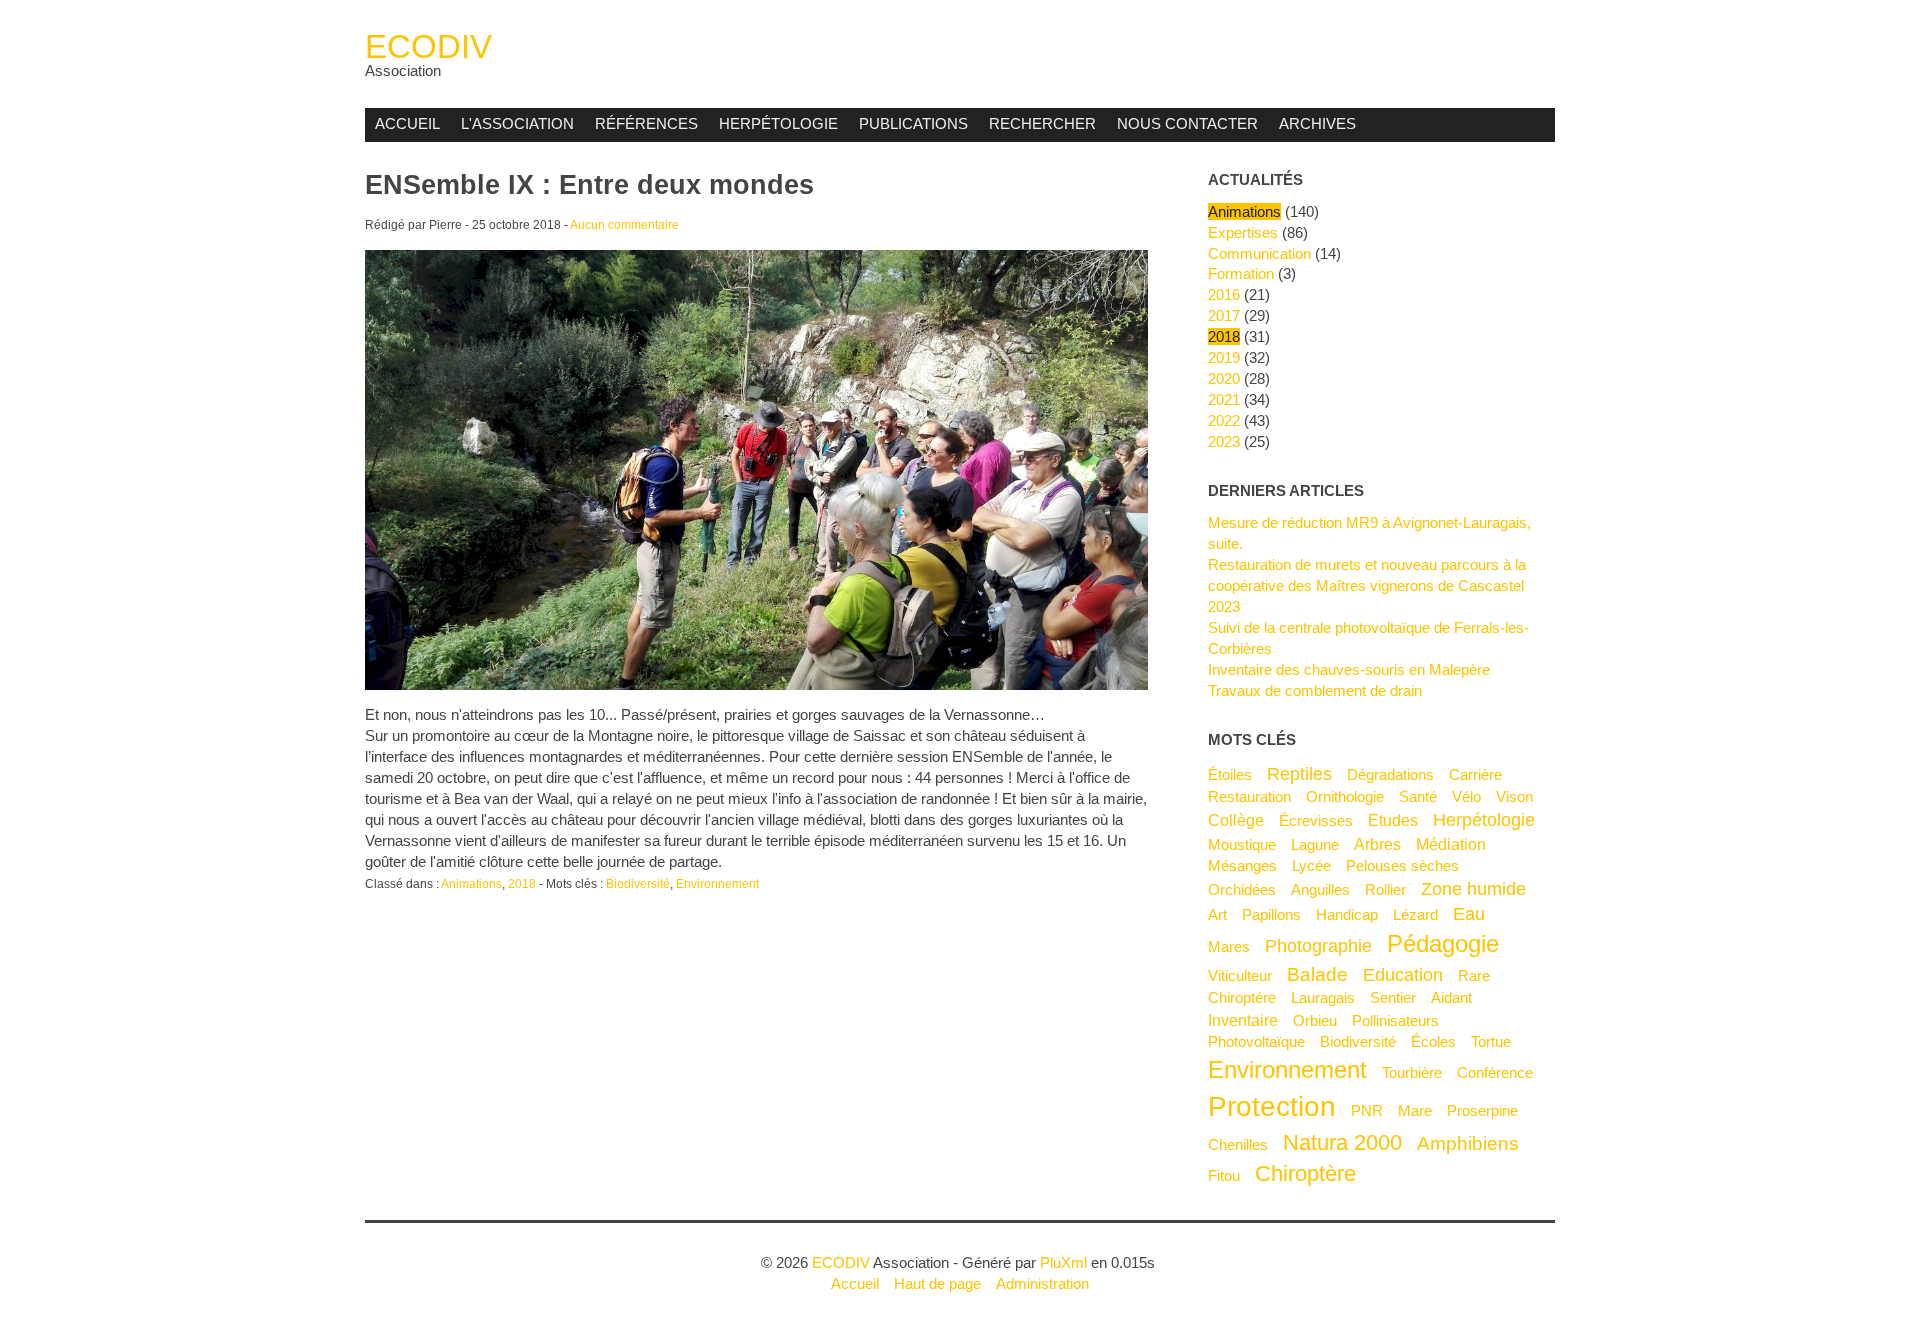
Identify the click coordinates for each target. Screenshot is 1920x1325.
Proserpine (1482, 1110)
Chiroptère (1305, 1173)
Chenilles (1238, 1144)
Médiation (1451, 844)
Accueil (407, 123)
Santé (1418, 796)
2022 (1224, 420)
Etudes (1393, 820)
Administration (1042, 1283)
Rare (1474, 975)
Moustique (1242, 844)
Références (646, 123)
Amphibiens (1468, 1143)
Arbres (1377, 844)
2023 (1224, 441)
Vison (1514, 796)
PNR (1367, 1110)
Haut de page (937, 1283)
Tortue (1491, 1041)
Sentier (1393, 997)
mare (1415, 1110)
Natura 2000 (1342, 1142)
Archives (1317, 123)
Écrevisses (1316, 820)
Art (1217, 914)
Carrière (1475, 774)
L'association (517, 123)
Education (1403, 975)
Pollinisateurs (1395, 1020)
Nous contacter (1187, 123)
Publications (913, 123)
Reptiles (1299, 774)
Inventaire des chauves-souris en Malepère (1349, 669)
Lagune (1315, 844)
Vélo (1466, 796)
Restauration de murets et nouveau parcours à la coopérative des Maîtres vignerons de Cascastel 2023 (1367, 585)
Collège (1236, 820)
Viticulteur (1240, 975)
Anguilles (1320, 889)
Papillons (1271, 914)
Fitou (1224, 1175)
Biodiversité (638, 884)
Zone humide (1473, 889)
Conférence (1495, 1072)
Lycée (1311, 865)
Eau (1469, 914)
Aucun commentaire (624, 225)
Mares (1229, 946)
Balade (1317, 974)
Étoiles (1230, 774)
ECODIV (428, 46)
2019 (1224, 357)
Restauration (1249, 796)
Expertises (1243, 232)
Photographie (1318, 946)
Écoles (1433, 1041)
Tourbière (1412, 1072)
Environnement (717, 884)
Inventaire (1243, 1020)
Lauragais (1323, 997)
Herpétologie (778, 123)
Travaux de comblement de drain (1315, 690)
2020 (1224, 378)
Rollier (1385, 889)
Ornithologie (1345, 796)
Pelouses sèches (1402, 865)
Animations (471, 884)
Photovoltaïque (1256, 1041)
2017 (1224, 315)
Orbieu (1315, 1020)
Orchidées (1242, 889)
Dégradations (1390, 774)
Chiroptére (1242, 997)
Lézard (1415, 914)
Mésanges (1242, 865)
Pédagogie (1443, 943)
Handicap (1347, 914)
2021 (1224, 399)
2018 (522, 884)
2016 (1224, 294)
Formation (1241, 273)
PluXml (1063, 1262)
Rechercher (1042, 123)
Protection (1272, 1106)
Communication (1259, 253)
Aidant (1451, 997)
